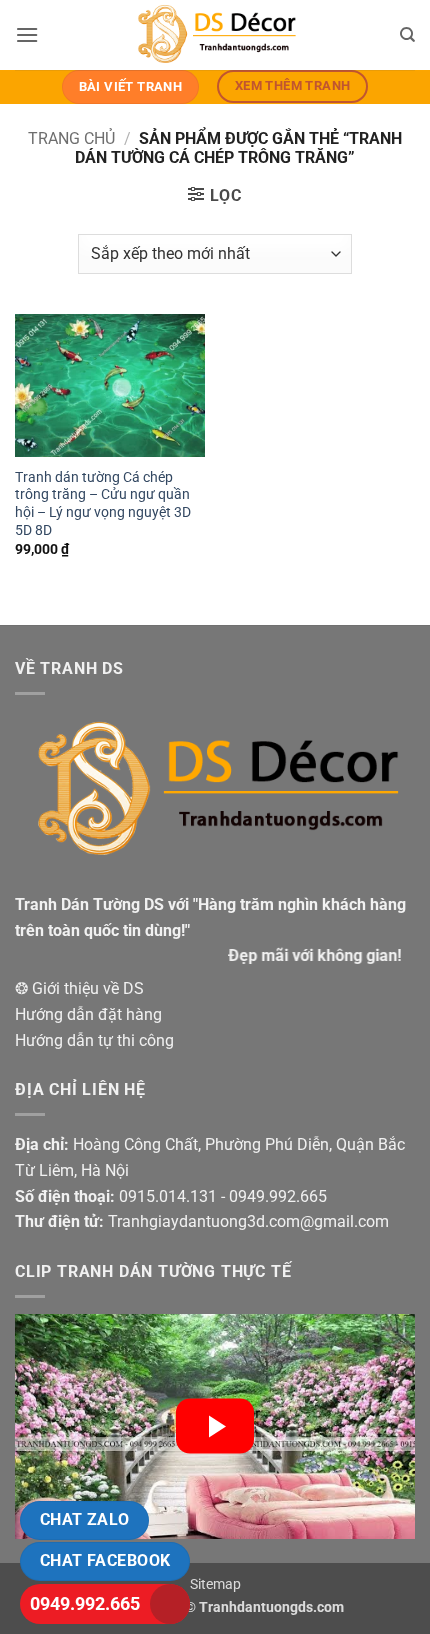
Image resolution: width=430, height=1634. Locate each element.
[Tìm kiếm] (407, 35)
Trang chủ (71, 138)
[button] (27, 34)
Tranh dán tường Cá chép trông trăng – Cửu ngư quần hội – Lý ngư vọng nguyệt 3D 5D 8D (103, 503)
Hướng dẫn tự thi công (94, 1040)
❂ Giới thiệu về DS (79, 988)
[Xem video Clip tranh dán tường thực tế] (215, 1426)
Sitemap (215, 1584)
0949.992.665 (85, 1603)
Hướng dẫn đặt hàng (88, 1014)
